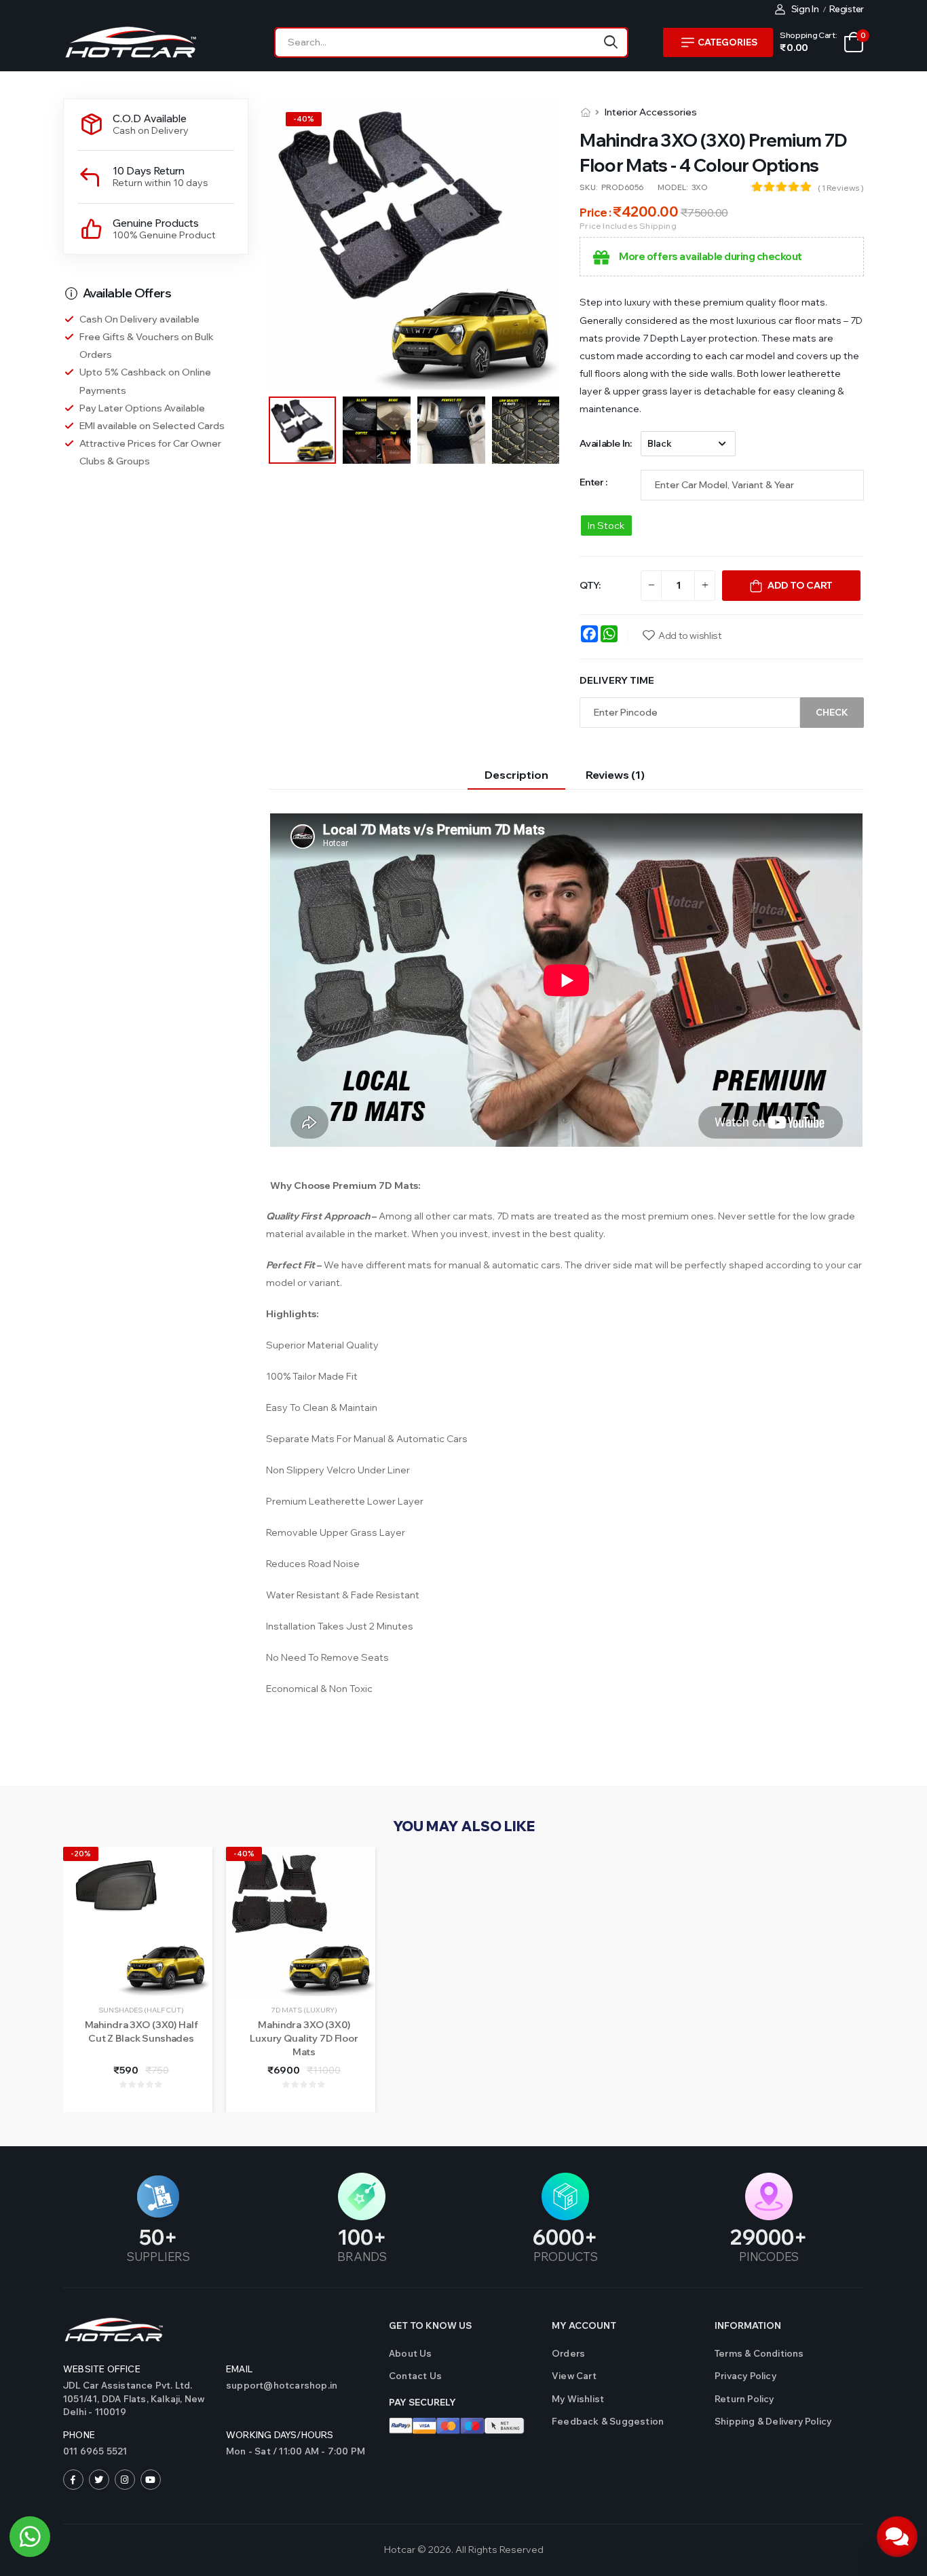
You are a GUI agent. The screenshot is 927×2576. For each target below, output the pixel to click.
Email (239, 2369)
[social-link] (73, 2480)
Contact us (415, 2376)
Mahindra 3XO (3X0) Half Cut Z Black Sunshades (141, 2031)
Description (516, 775)
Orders (568, 2353)
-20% (81, 1854)
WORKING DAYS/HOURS (280, 2435)
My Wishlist (578, 2399)
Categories (727, 42)
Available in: (605, 443)
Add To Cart (800, 585)
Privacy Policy (745, 2376)
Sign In (805, 9)
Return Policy (744, 2399)
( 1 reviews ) (841, 188)
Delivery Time (617, 680)
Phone (79, 2435)
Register (847, 9)
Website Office (102, 2369)
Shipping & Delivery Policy (773, 2421)
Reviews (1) (615, 775)
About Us (411, 2353)
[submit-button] (611, 42)
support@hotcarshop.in (282, 2385)
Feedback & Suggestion (608, 2421)
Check (832, 712)
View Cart (574, 2376)
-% (304, 119)
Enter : (593, 482)
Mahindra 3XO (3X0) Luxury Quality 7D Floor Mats (304, 2038)
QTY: (590, 585)
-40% (244, 1854)
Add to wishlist (690, 636)
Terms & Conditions (759, 2353)
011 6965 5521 (95, 2451)
